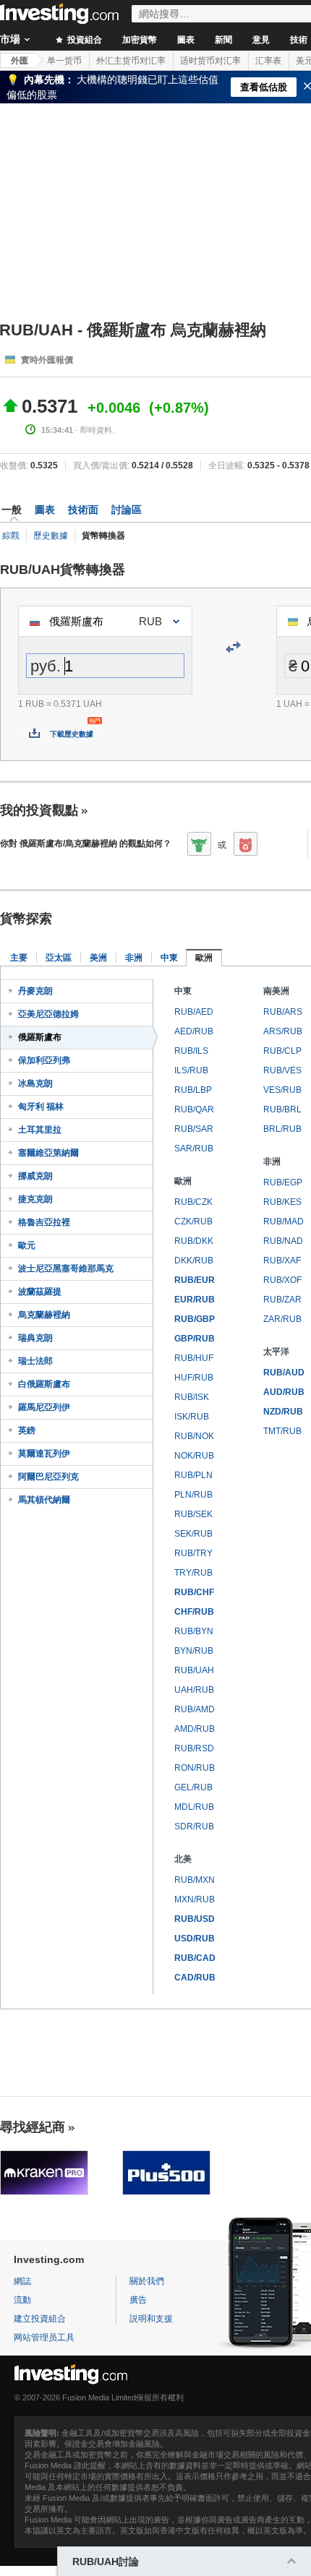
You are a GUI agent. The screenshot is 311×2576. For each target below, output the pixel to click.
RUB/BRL (282, 1109)
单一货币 (64, 61)
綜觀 (11, 536)
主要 (19, 958)
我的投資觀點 (39, 810)
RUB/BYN (194, 1631)
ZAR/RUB (282, 1319)
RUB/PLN (193, 1475)
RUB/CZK (193, 1202)
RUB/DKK (194, 1241)
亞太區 (59, 958)
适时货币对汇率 (210, 61)
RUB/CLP (282, 1051)
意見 (261, 40)
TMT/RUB (282, 1431)
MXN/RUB (195, 1899)
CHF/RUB (194, 1612)
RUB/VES (282, 1070)
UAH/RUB (194, 1690)
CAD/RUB (195, 1978)
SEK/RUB (193, 1534)
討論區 (127, 510)
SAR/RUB (194, 1149)
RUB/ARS (283, 1012)
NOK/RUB (194, 1456)
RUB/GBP (195, 1319)
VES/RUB (282, 1090)
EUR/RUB (195, 1300)
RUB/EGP (283, 1182)
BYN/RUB (194, 1651)
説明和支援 (151, 2319)
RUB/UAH (194, 1670)
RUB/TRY (193, 1553)
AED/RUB (194, 1031)
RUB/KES (282, 1202)
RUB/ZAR (282, 1300)
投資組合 (84, 40)
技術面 (83, 510)
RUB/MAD (284, 1222)
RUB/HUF (194, 1358)
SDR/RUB (194, 1826)
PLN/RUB (193, 1495)
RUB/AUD (284, 1373)
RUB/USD (195, 1919)
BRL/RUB (282, 1129)
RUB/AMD (195, 1709)
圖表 (186, 40)
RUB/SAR (194, 1129)
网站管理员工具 (44, 2337)
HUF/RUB (194, 1378)
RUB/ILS (191, 1051)
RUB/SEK (193, 1514)
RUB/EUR (195, 1280)
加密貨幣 (140, 40)
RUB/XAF (282, 1261)
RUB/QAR (194, 1109)
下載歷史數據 (72, 734)
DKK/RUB (194, 1261)
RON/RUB (195, 1768)
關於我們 (147, 2281)
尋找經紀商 (33, 2127)
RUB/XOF (282, 1280)
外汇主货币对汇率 (131, 61)
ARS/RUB (283, 1031)
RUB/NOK (194, 1436)
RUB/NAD (283, 1241)
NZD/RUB (283, 1412)
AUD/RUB (284, 1392)
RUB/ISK (192, 1397)
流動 (22, 2300)
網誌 (22, 2281)
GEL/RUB (193, 1787)
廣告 (138, 2300)
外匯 (20, 61)
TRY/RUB (193, 1573)
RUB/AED (194, 1012)
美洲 (98, 958)
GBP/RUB (195, 1339)
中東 (169, 958)
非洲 (134, 958)
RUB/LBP (193, 1090)
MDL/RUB (194, 1807)
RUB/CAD (195, 1958)
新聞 (223, 40)
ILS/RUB (191, 1070)
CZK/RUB (193, 1222)
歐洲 (204, 958)
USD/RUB (195, 1939)
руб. (46, 666)
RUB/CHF (194, 1592)
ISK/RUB (192, 1417)
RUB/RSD (194, 1748)
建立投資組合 (40, 2319)
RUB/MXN (195, 1880)
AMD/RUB (195, 1729)
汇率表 (268, 61)
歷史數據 (51, 536)
